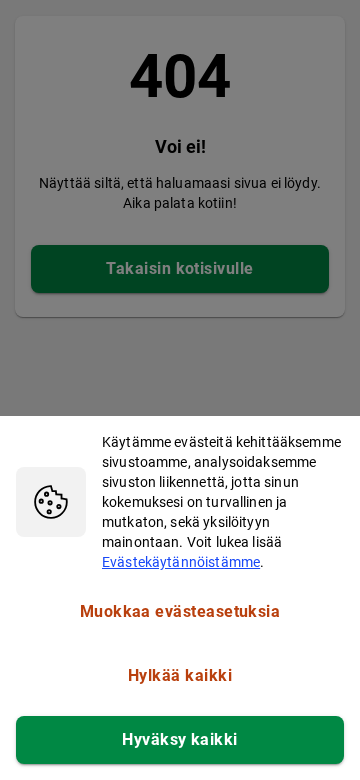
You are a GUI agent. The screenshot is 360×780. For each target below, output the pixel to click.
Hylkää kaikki (180, 675)
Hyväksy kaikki (179, 739)
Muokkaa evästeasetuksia (180, 611)
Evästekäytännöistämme (181, 562)
